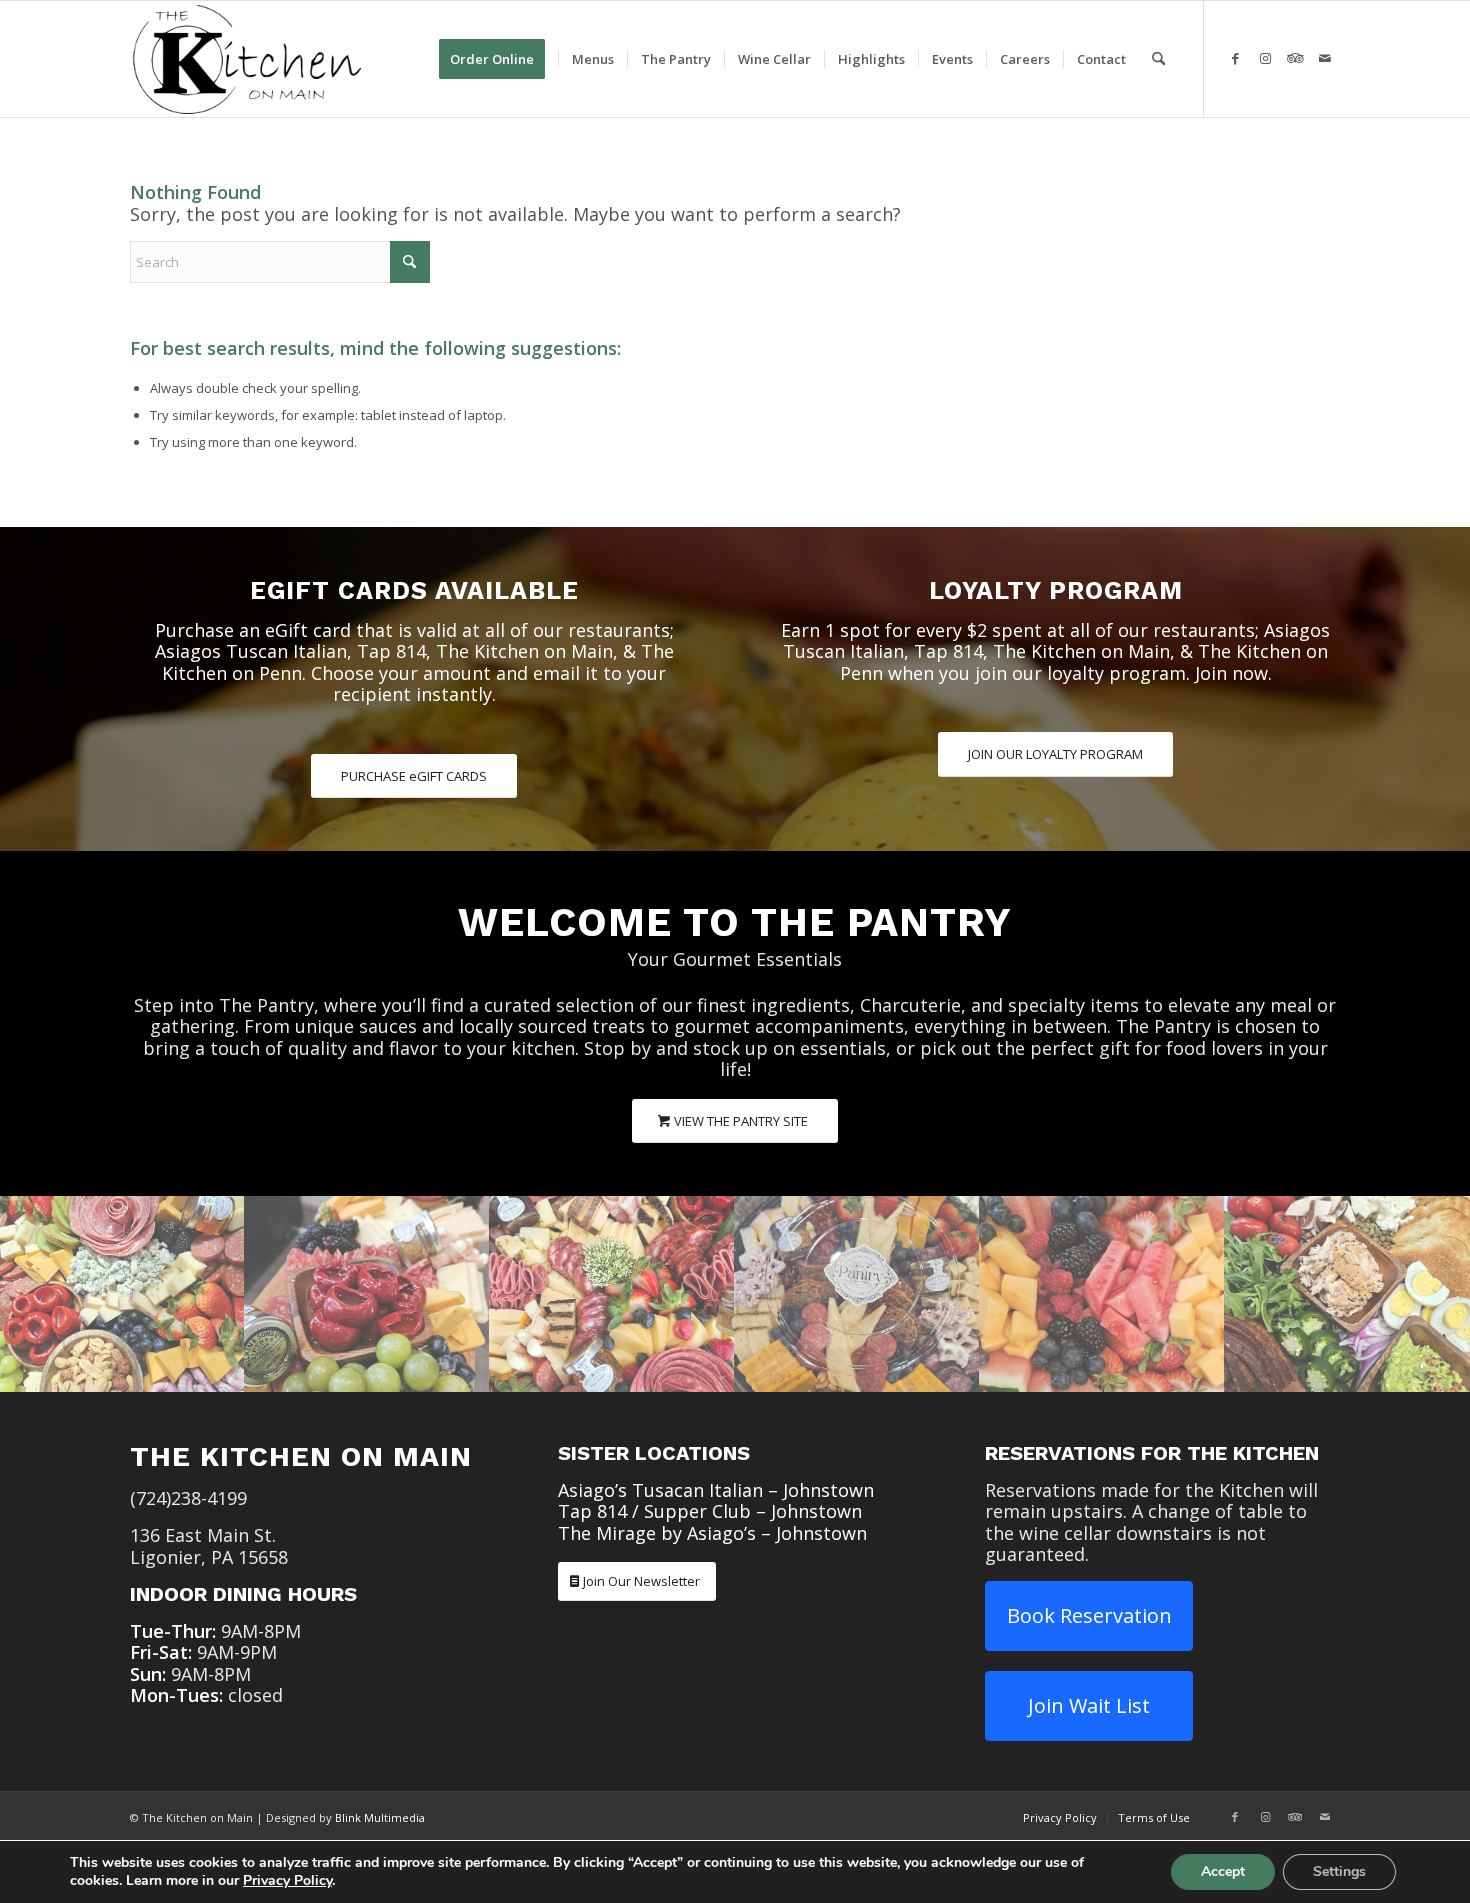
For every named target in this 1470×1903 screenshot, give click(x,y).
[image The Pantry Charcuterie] (122, 1294)
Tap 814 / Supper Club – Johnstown (710, 1511)
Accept (1223, 1871)
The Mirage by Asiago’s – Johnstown (712, 1533)
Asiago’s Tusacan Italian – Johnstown (716, 1490)
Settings (1339, 1871)
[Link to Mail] (1325, 58)
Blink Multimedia (380, 1817)
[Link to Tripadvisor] (1295, 58)
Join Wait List (1089, 1705)
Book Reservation (1089, 1615)
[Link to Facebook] (1235, 58)
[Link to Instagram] (1265, 58)
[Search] (1158, 59)
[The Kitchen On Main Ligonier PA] (247, 59)
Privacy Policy (287, 1880)
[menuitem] (498, 59)
